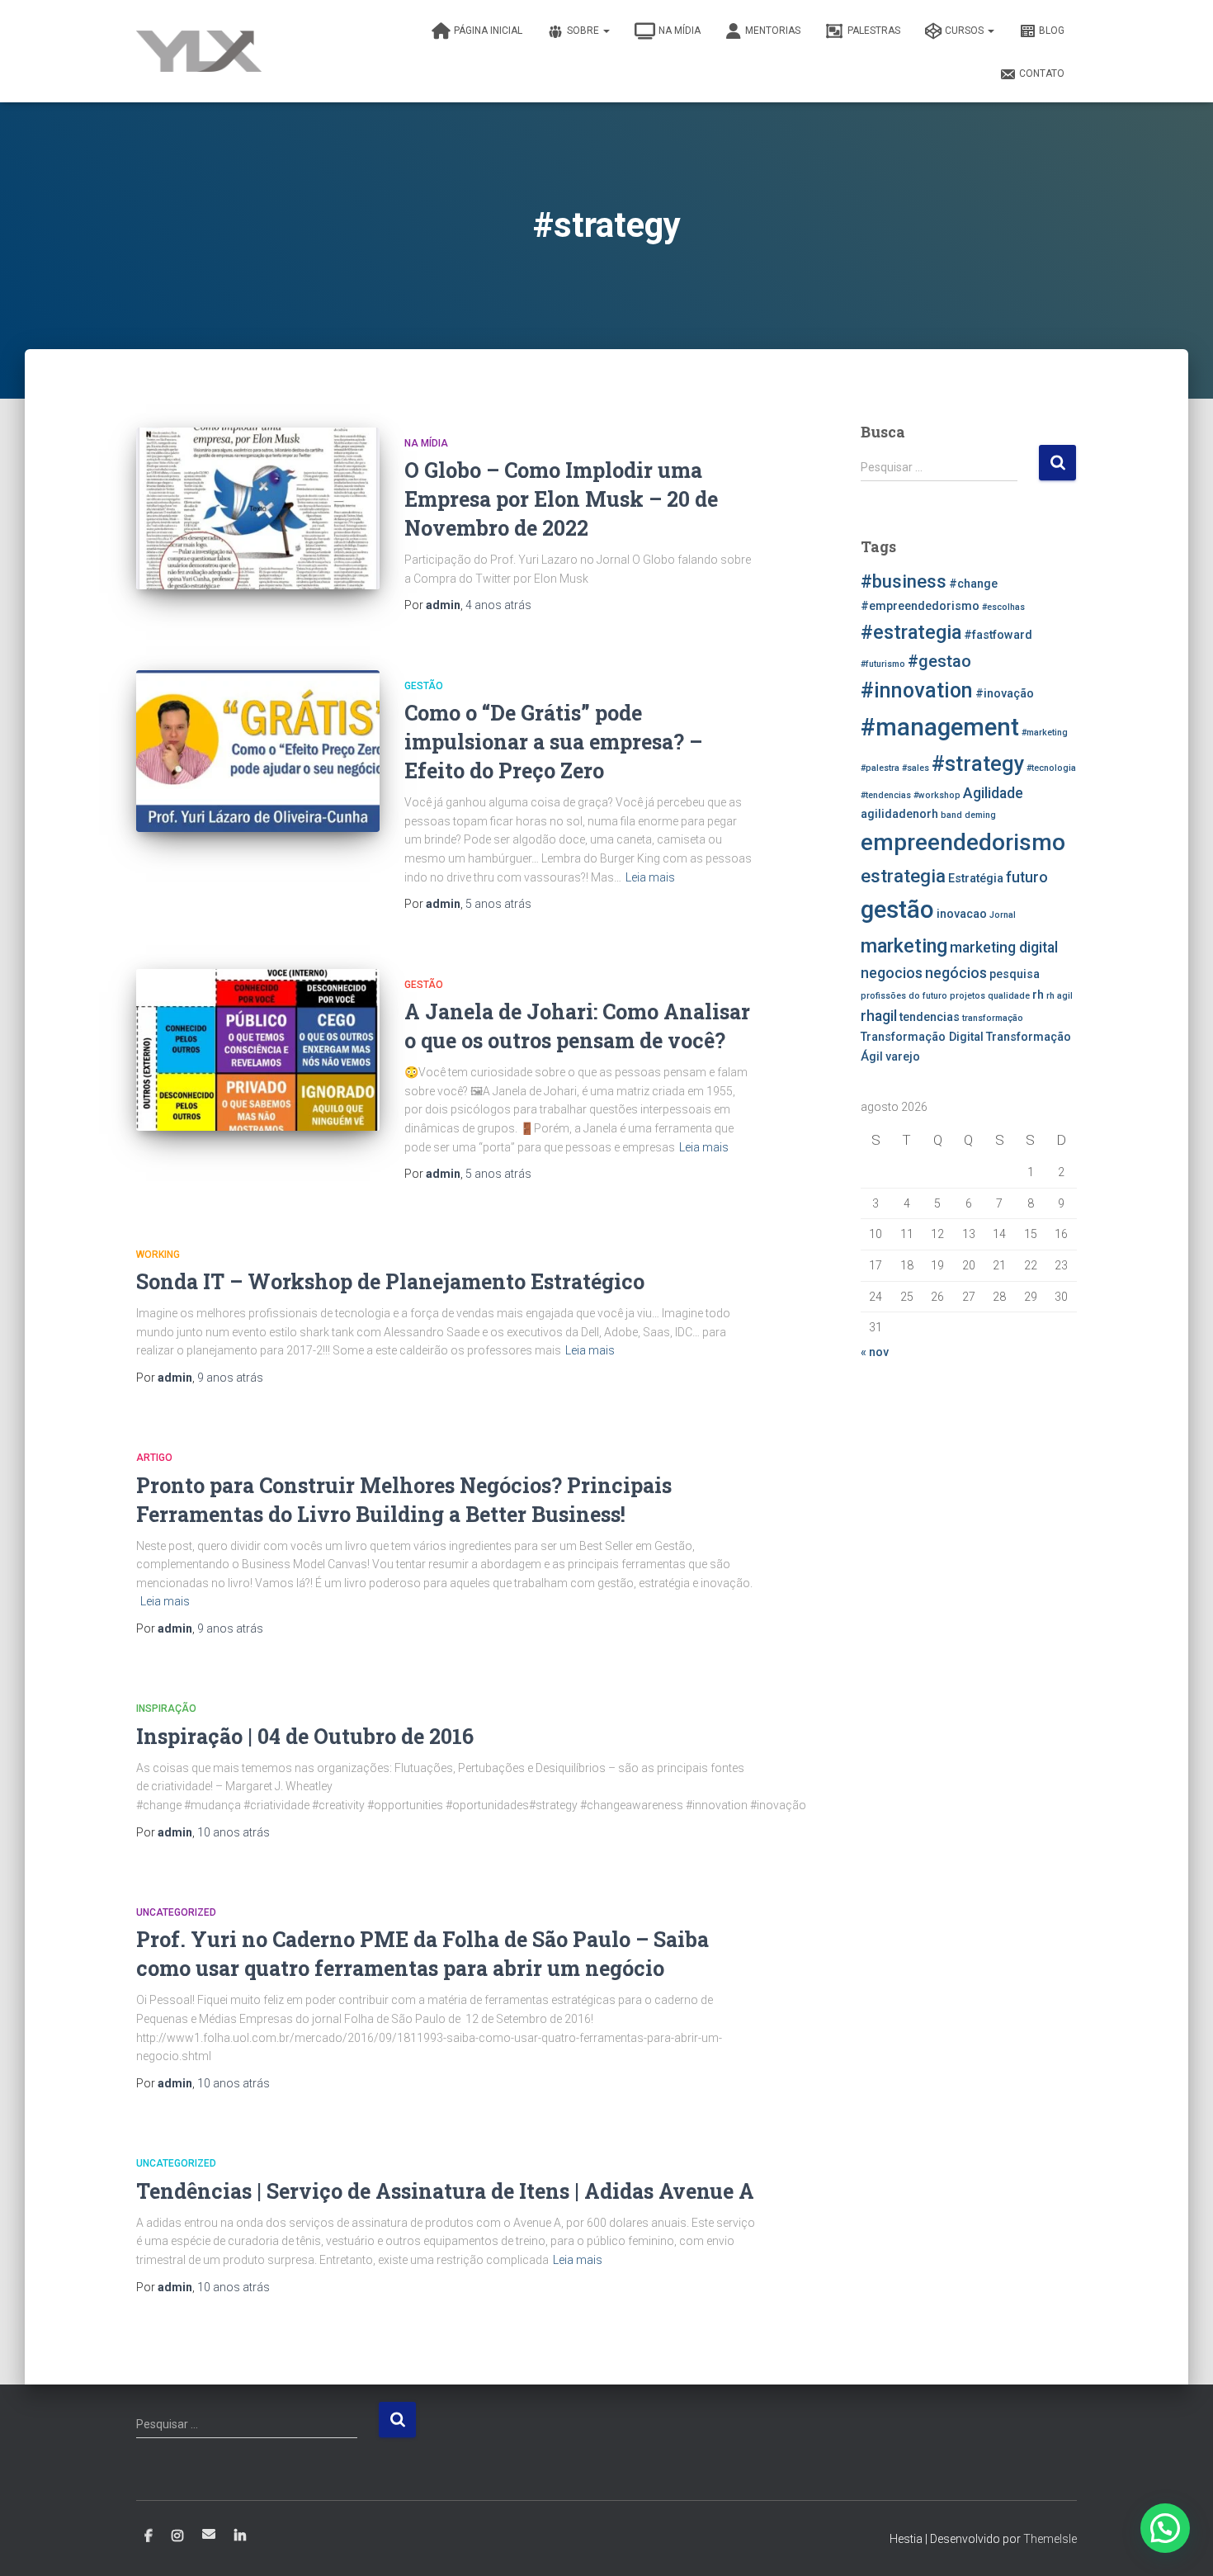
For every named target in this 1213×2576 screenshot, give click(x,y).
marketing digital (1004, 948)
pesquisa (1015, 974)
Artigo (154, 1458)
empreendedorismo (963, 842)
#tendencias (886, 795)
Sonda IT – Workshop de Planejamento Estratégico (390, 1281)
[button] (1165, 2528)
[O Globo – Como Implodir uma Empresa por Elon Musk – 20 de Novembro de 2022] (258, 509)
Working (158, 1255)
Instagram (177, 2536)
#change (973, 584)
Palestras (874, 31)
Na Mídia (680, 31)
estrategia (903, 876)
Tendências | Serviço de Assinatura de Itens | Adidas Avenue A (445, 2191)
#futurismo (883, 664)
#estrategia (911, 632)
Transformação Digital (922, 1037)
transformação (993, 1018)
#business (904, 581)
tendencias (930, 1017)
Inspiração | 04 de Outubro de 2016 (305, 1736)
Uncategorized (176, 1912)
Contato (1042, 73)
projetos (968, 996)
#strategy (978, 764)
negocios (892, 973)
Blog (1052, 31)
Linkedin (240, 2536)
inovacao (962, 914)
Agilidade (993, 793)
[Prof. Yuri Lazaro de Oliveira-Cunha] (199, 51)
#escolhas (1003, 607)
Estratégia (976, 879)
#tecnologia (1051, 768)
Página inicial (488, 31)
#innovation (917, 690)
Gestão (424, 686)
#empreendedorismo (920, 606)
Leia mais (650, 877)
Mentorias (773, 31)
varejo (903, 1057)
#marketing (1045, 733)
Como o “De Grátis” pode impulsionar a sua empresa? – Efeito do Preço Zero (553, 742)
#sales (916, 768)
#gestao (939, 661)
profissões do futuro (904, 996)
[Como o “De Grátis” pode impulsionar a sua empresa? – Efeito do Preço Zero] (258, 752)
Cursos (965, 31)
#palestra (880, 768)
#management (940, 727)
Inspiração (166, 1709)
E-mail (209, 2534)
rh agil (1060, 996)
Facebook (149, 2536)
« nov (875, 1352)
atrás (498, 605)
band (951, 815)
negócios (956, 973)
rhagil (879, 1016)
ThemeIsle (1050, 2539)
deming (980, 815)
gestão (897, 910)
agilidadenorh (899, 814)
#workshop (937, 795)
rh (1038, 995)
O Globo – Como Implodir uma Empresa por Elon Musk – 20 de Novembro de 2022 (561, 499)
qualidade (1009, 996)
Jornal (1003, 915)
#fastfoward (998, 635)
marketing (904, 946)
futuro (1027, 877)
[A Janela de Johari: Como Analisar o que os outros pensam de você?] (258, 1050)
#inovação (1005, 694)
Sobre (584, 31)
